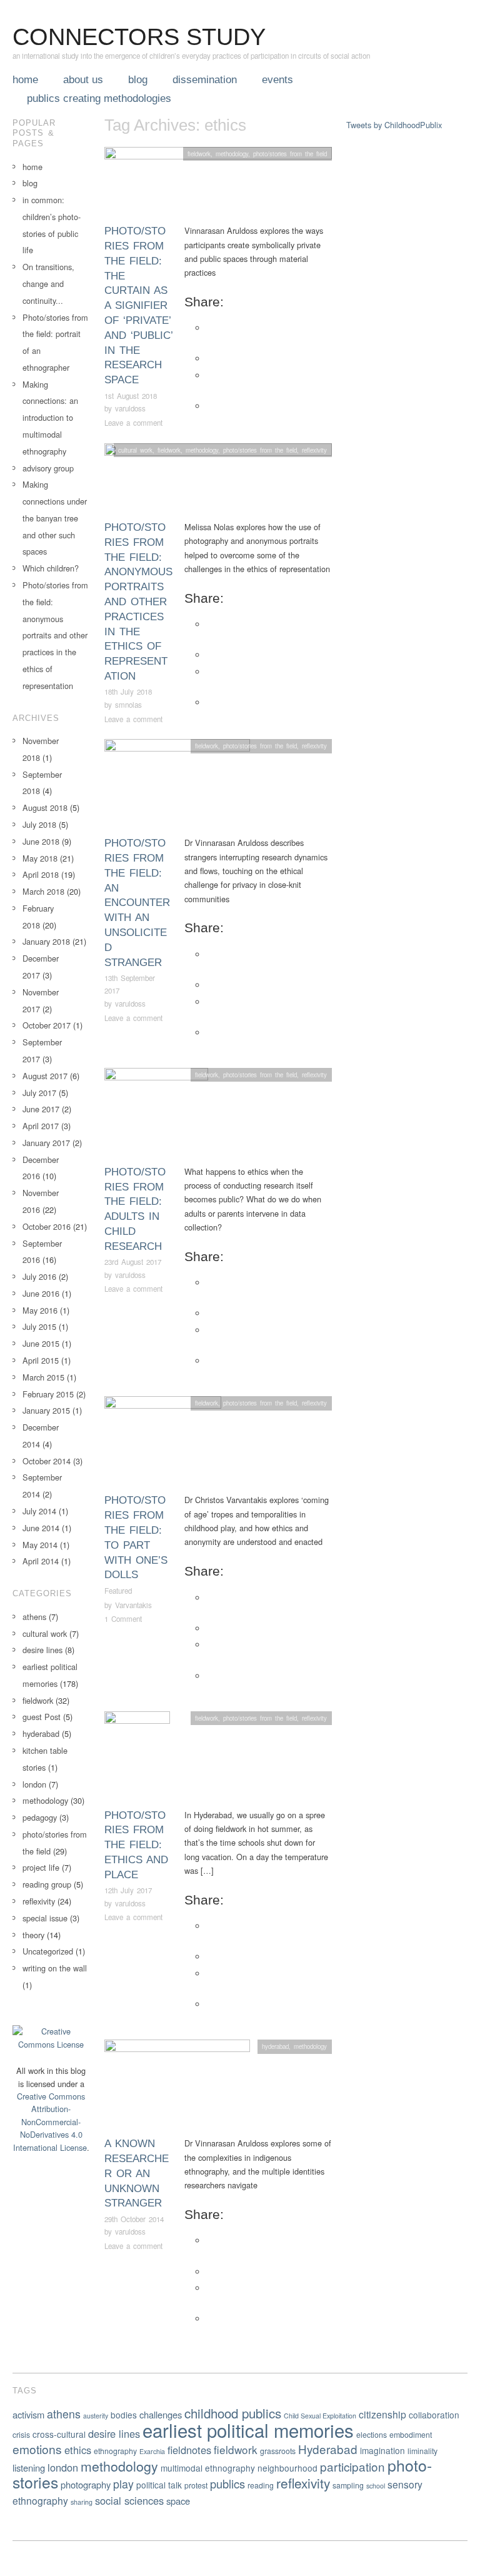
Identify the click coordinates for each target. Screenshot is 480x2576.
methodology (232, 154)
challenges (161, 2414)
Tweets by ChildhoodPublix (394, 125)
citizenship (382, 2414)
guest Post (42, 1717)
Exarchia (152, 2451)
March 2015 (43, 1377)
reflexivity (314, 450)
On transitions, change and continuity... (48, 284)
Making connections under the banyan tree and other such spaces (55, 518)
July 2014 (39, 1511)
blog (138, 80)
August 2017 (45, 1076)
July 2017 (39, 1093)
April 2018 (41, 874)
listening (29, 2468)
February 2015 (48, 1394)
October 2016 (47, 1226)
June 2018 (41, 841)
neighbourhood (287, 2468)
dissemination (205, 80)
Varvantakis (133, 1605)
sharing (82, 2502)
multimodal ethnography (208, 2468)
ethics (78, 2450)
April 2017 (41, 1126)
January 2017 (46, 1143)
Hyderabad (328, 2449)
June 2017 (41, 1109)
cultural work (135, 450)
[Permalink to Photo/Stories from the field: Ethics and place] (137, 1758)
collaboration (434, 2415)
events (277, 80)
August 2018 (45, 808)
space (178, 2501)
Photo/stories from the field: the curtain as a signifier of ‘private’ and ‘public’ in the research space (138, 305)
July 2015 (39, 1326)
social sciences (129, 2500)
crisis (21, 2434)
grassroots (278, 2451)
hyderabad (275, 2046)
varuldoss (130, 408)
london (34, 1784)
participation (352, 2466)
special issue (45, 1918)
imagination (382, 2450)
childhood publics (233, 2413)
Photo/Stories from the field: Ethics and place (136, 1845)
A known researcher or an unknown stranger (137, 2173)
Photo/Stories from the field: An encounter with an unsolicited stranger (137, 903)
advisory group (48, 468)
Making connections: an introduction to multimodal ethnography (50, 418)
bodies (124, 2415)
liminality (422, 2451)
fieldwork (199, 154)
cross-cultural (59, 2434)
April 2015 (41, 1360)
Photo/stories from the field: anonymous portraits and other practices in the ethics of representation (138, 602)
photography (86, 2484)
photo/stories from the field (290, 154)
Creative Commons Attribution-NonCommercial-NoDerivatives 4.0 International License (50, 2122)
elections (372, 2434)
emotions (37, 2449)
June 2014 (41, 1528)
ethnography (115, 2451)
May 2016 (40, 1310)
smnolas (128, 705)
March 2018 (43, 891)
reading (261, 2485)
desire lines (42, 1650)
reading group (47, 1884)
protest (196, 2485)
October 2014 (47, 1461)
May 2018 (40, 858)
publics (227, 2483)
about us (83, 80)
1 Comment (123, 1619)
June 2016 (41, 1293)
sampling (348, 2485)
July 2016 (39, 1276)
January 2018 (46, 941)
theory (33, 1935)
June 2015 (41, 1343)
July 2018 (39, 824)
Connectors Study (139, 37)
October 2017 (47, 1025)
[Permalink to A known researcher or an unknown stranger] (177, 2087)
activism (28, 2414)
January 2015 (46, 1410)
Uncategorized (48, 1951)
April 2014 (41, 1561)
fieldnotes (189, 2450)
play (123, 2484)
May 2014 (40, 1545)
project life (41, 1867)
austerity (96, 2416)
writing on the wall (55, 1968)
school (376, 2486)
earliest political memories (248, 2430)
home (25, 80)
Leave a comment (133, 423)
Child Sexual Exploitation (320, 2416)
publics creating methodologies (99, 98)
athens (34, 1617)
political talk (159, 2485)
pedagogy (40, 1817)
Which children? (51, 568)
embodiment (411, 2434)
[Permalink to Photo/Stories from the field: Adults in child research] (156, 1115)
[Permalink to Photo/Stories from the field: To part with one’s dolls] (163, 1443)
